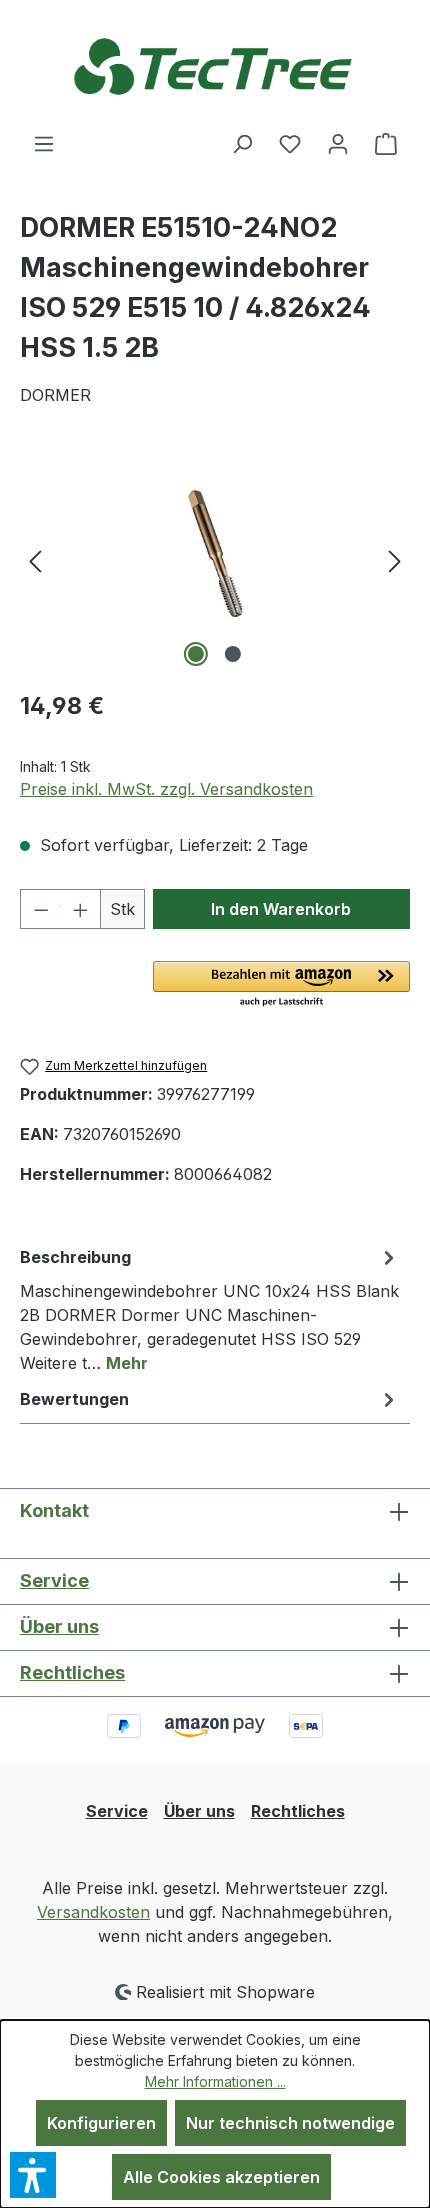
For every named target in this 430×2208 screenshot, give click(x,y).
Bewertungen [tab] (74, 1399)
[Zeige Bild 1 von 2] (196, 654)
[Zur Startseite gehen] (215, 65)
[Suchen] (242, 143)
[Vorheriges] (35, 559)
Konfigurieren (101, 2123)
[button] (281, 985)
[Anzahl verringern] (40, 909)
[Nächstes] (395, 559)
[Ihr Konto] (338, 143)
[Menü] (44, 143)
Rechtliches (72, 1672)
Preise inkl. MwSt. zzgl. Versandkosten (166, 789)
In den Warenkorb (281, 909)
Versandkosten (93, 1912)
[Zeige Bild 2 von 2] (233, 654)
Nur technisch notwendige (290, 2123)
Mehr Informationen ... (215, 2081)
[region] (215, 559)
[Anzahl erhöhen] (80, 909)
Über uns (59, 1626)
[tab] (210, 1309)
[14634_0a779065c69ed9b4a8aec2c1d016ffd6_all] (215, 560)
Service (54, 1580)
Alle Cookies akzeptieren (221, 2177)
